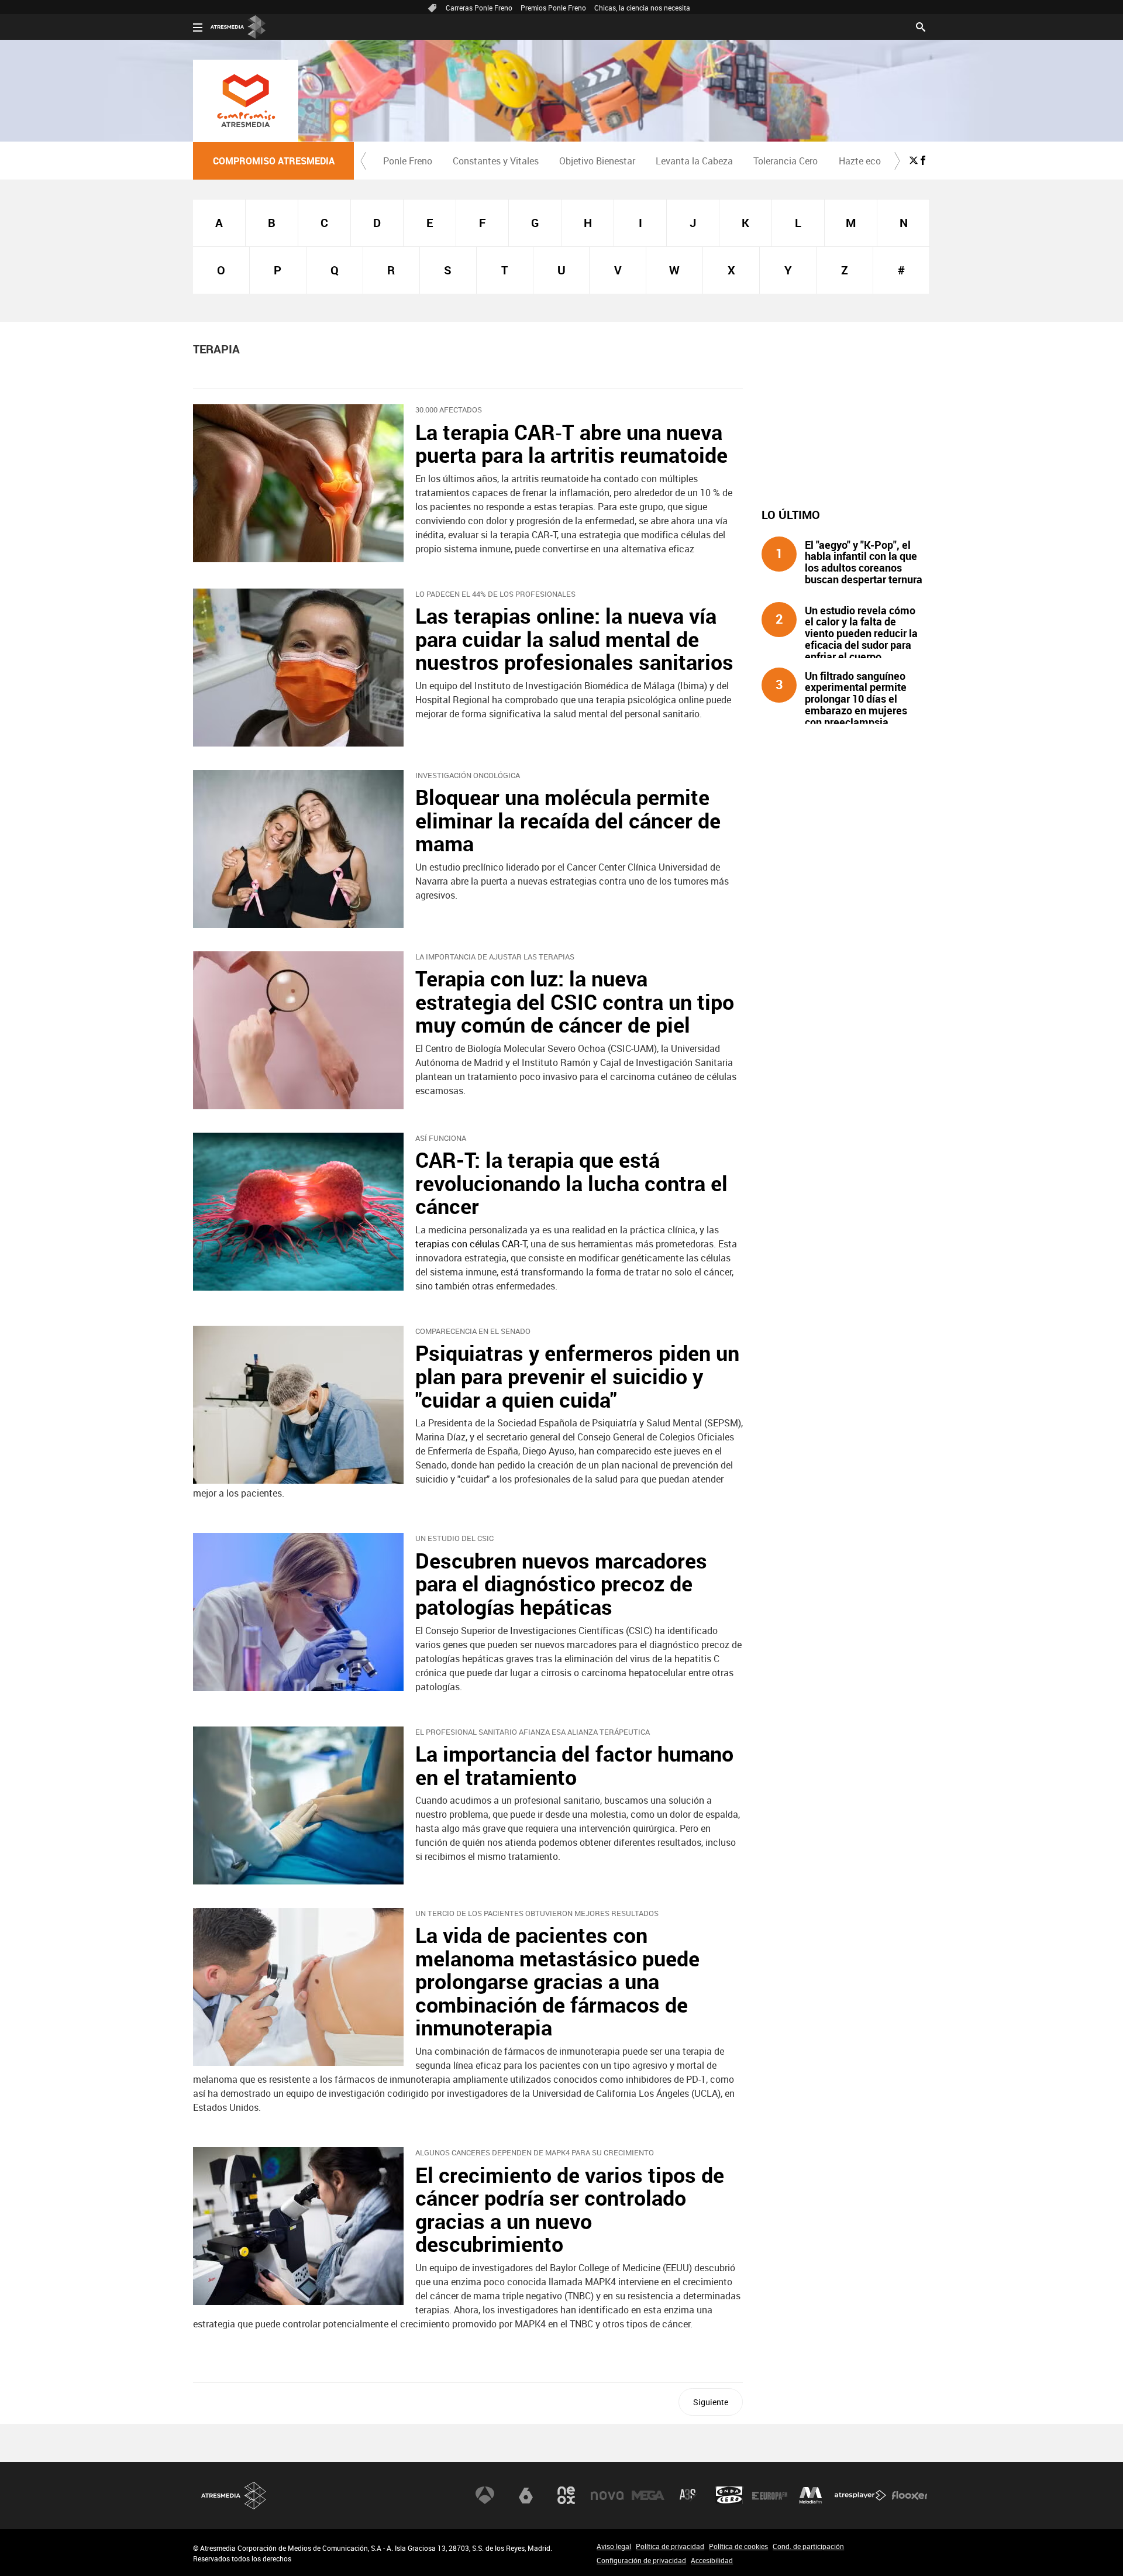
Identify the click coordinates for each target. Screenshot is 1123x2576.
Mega (648, 2495)
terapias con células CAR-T (471, 1244)
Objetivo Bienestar (597, 161)
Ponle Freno (408, 161)
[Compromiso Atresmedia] (246, 101)
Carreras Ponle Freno (479, 8)
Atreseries (688, 2495)
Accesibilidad (712, 2560)
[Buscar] (921, 26)
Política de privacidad (670, 2546)
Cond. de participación (808, 2546)
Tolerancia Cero (786, 161)
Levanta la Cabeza (694, 161)
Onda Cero (729, 2495)
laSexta (526, 2495)
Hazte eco (860, 161)
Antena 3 (485, 2495)
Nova (607, 2495)
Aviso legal (614, 2546)
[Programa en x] (914, 160)
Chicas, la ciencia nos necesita (642, 8)
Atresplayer (860, 2495)
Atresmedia (234, 2496)
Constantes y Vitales (496, 161)
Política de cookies (738, 2546)
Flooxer (910, 2495)
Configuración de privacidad (641, 2560)
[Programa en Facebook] (923, 160)
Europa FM (770, 2495)
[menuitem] (407, 161)
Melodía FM (811, 2495)
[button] (363, 161)
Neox (566, 2495)
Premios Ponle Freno (553, 8)
